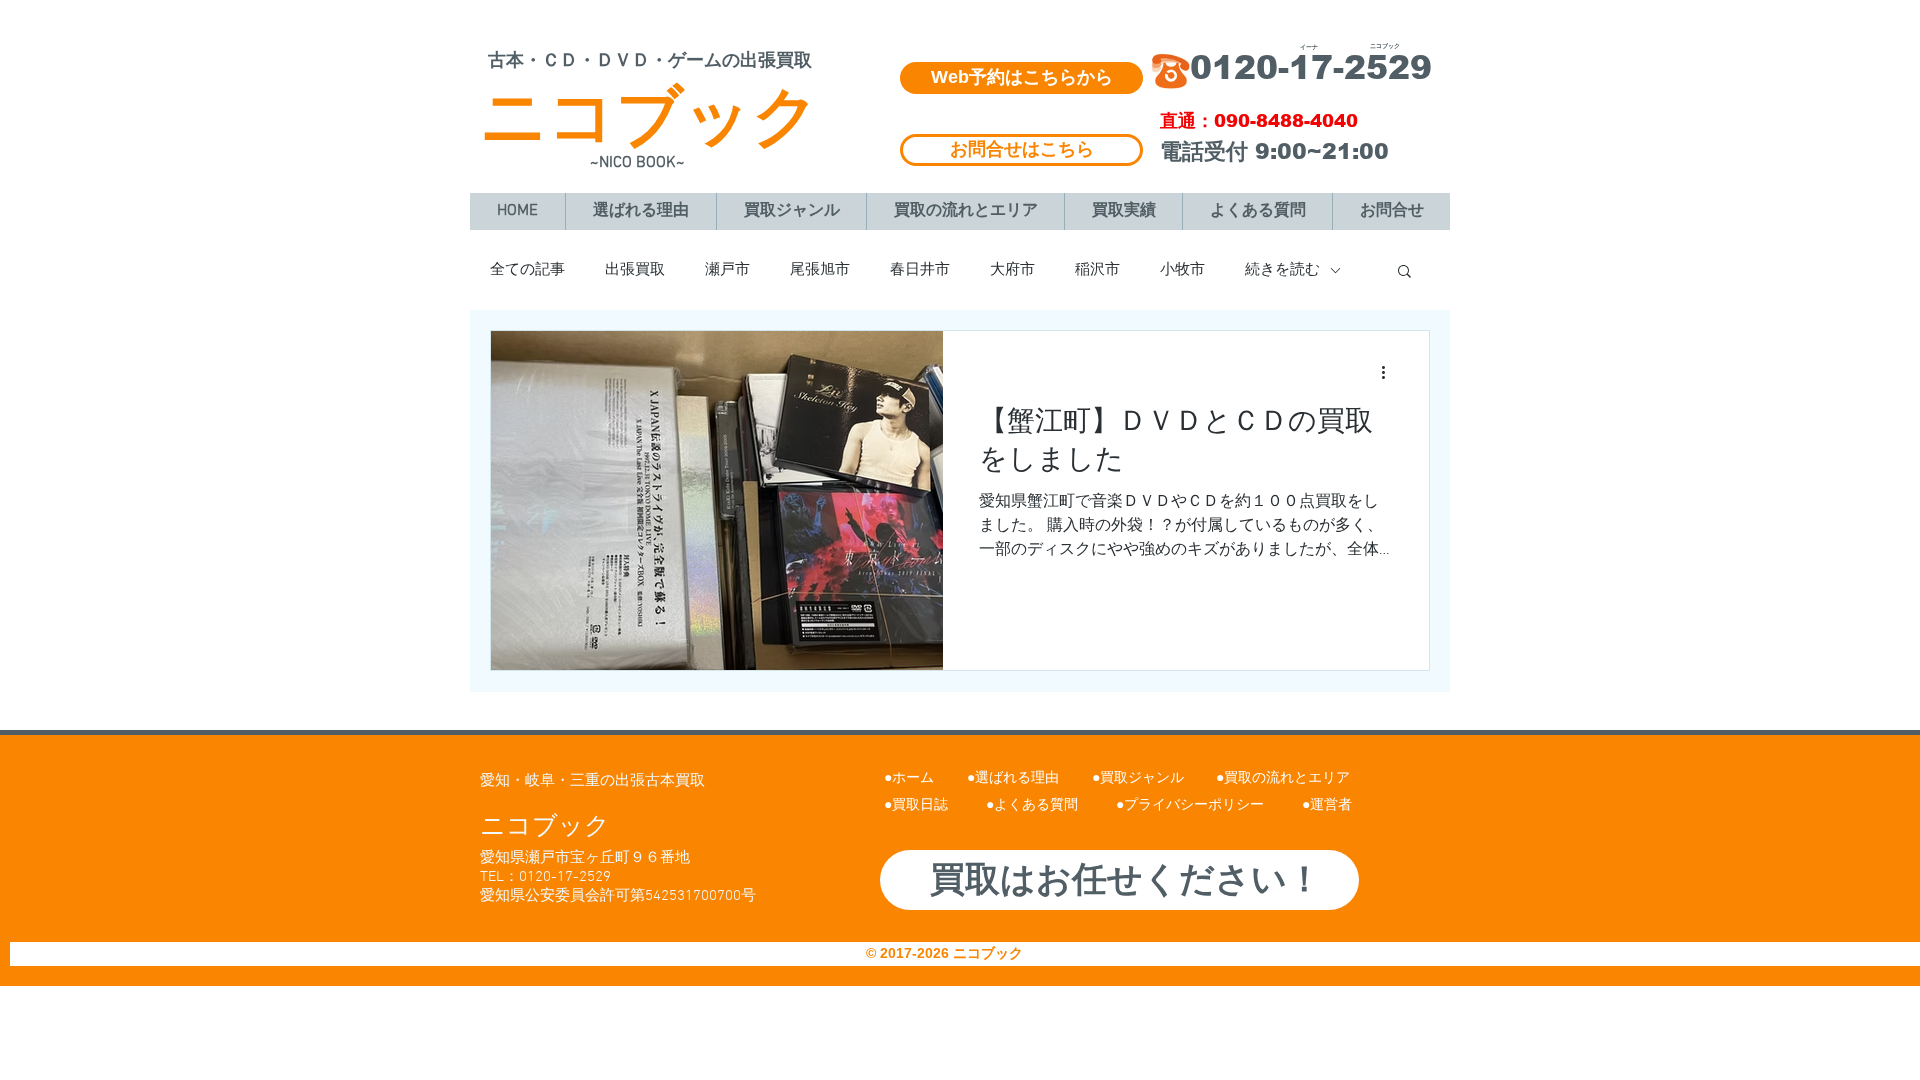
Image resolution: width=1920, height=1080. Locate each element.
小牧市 (1182, 270)
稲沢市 (1097, 270)
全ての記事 (527, 270)
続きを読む (1282, 270)
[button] (1404, 272)
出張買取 (635, 270)
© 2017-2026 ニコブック (946, 953)
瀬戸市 (727, 270)
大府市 (1012, 270)
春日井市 (920, 270)
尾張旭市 (820, 270)
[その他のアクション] (1390, 372)
